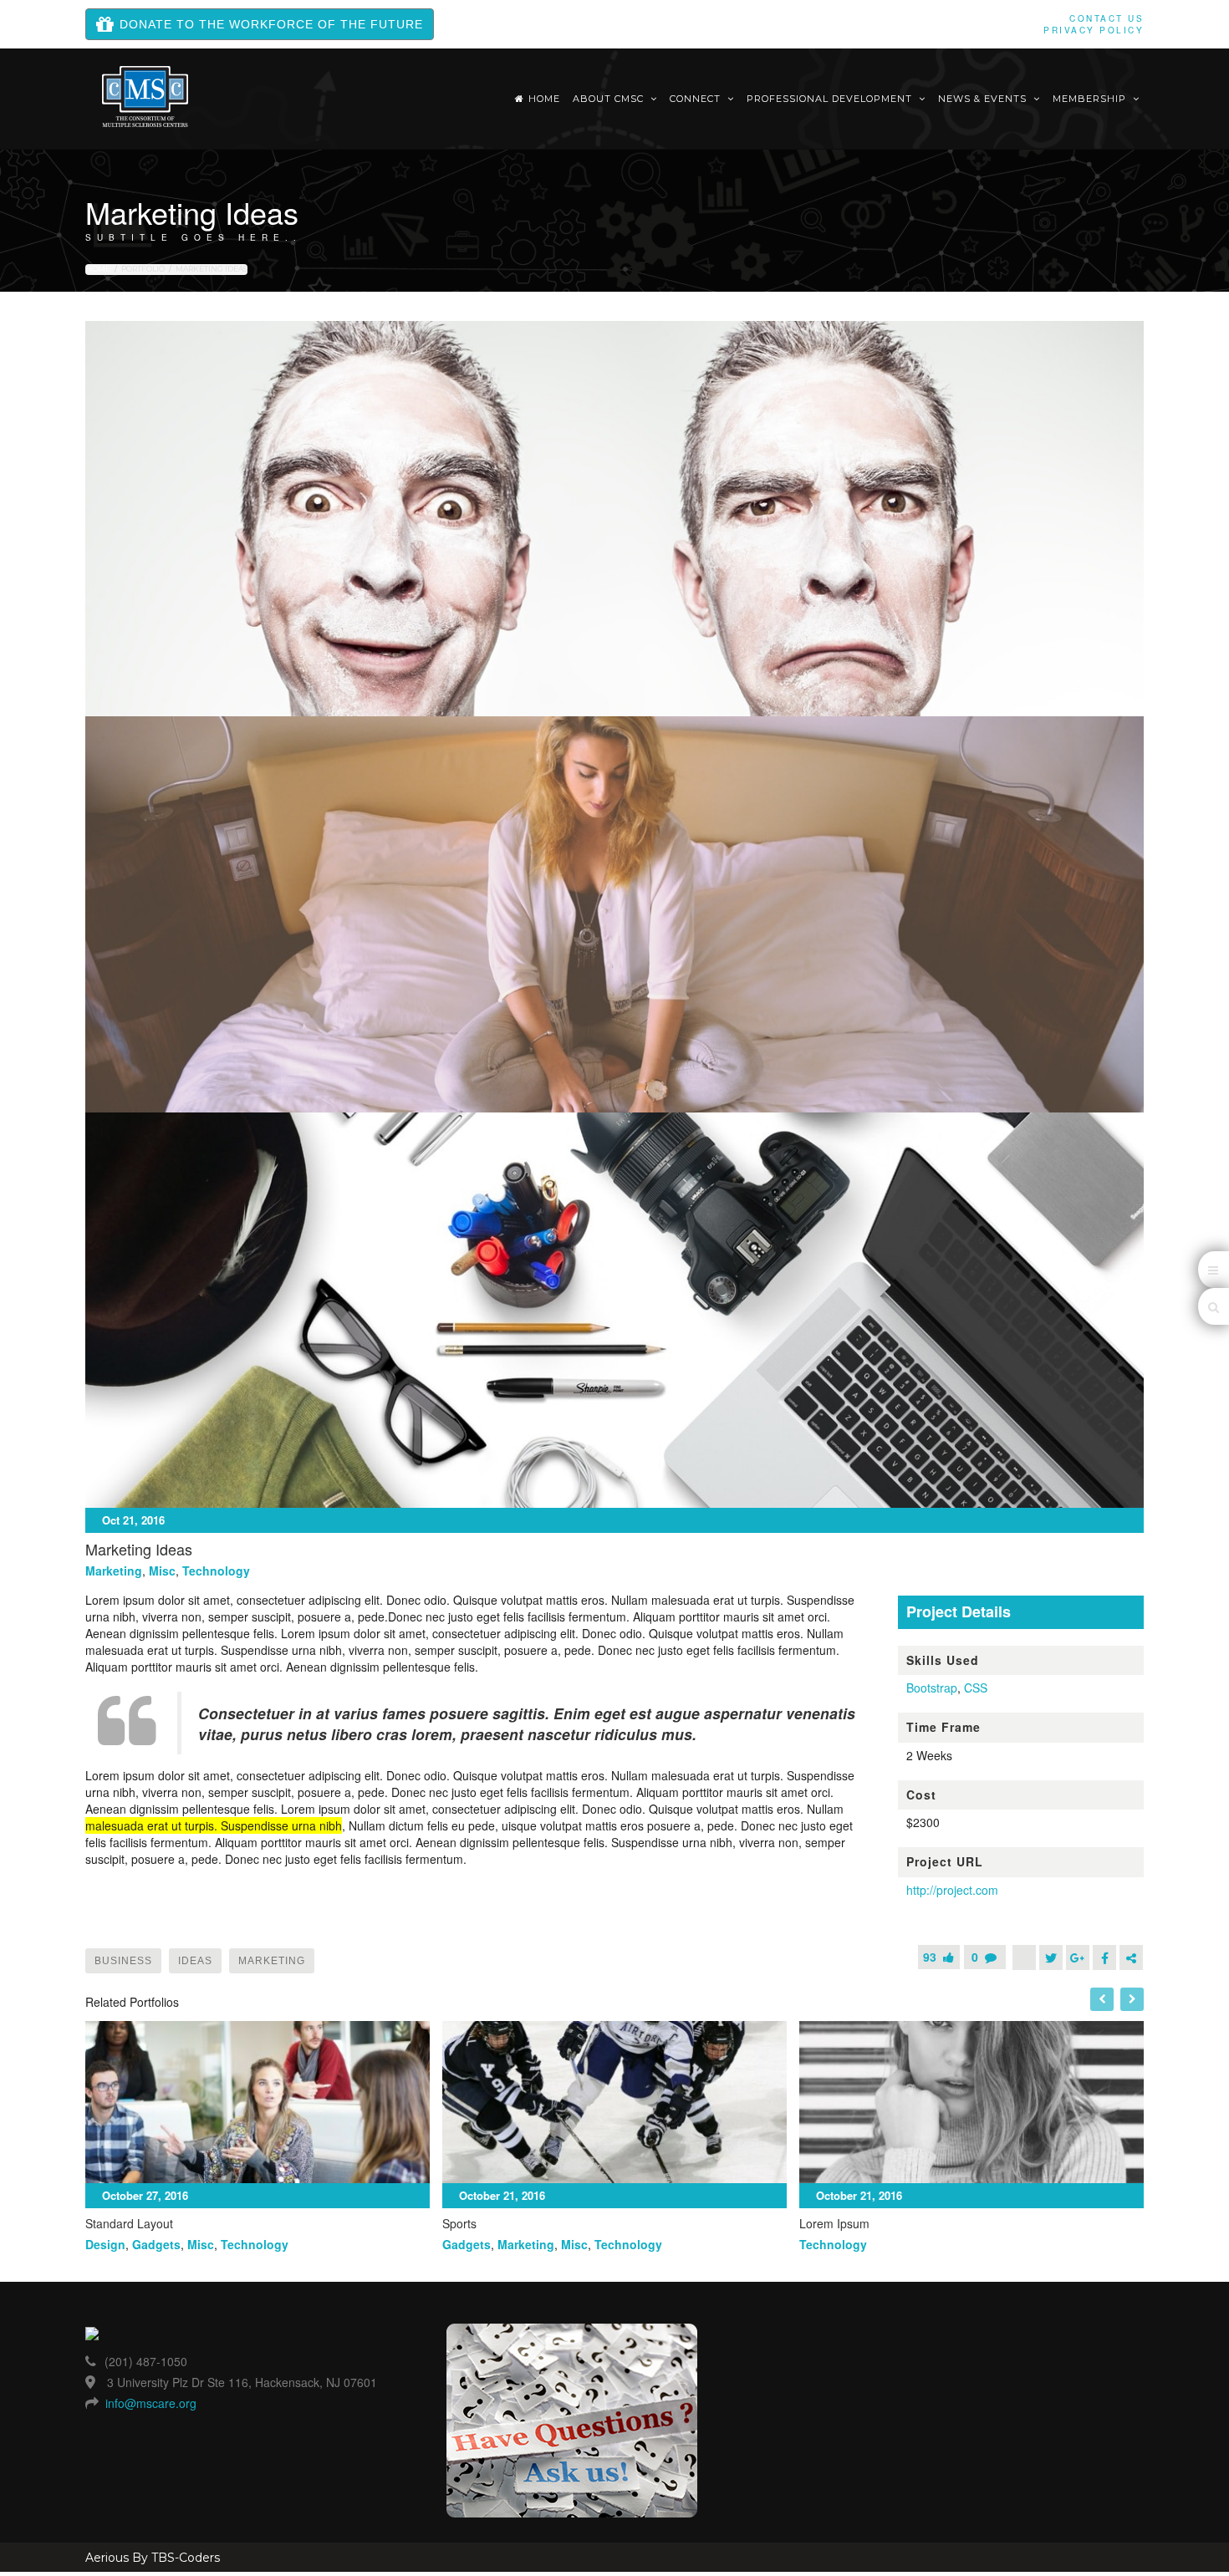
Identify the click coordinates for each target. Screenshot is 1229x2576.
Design (105, 2244)
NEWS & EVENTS (984, 99)
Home (544, 99)
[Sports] (614, 2102)
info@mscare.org (151, 2403)
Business (123, 1961)
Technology (216, 1571)
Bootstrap (932, 1688)
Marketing (114, 1571)
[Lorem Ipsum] (971, 2102)
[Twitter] (1051, 1957)
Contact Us (1107, 18)
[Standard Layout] (258, 2102)
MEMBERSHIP (1091, 99)
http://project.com (952, 1890)
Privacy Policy (1094, 30)
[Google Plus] (1078, 1957)
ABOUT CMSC (610, 99)
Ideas (195, 1961)
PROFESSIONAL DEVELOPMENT (831, 99)
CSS (976, 1688)
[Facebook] (1104, 1957)
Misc (162, 1571)
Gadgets (156, 2244)
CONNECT (697, 99)
